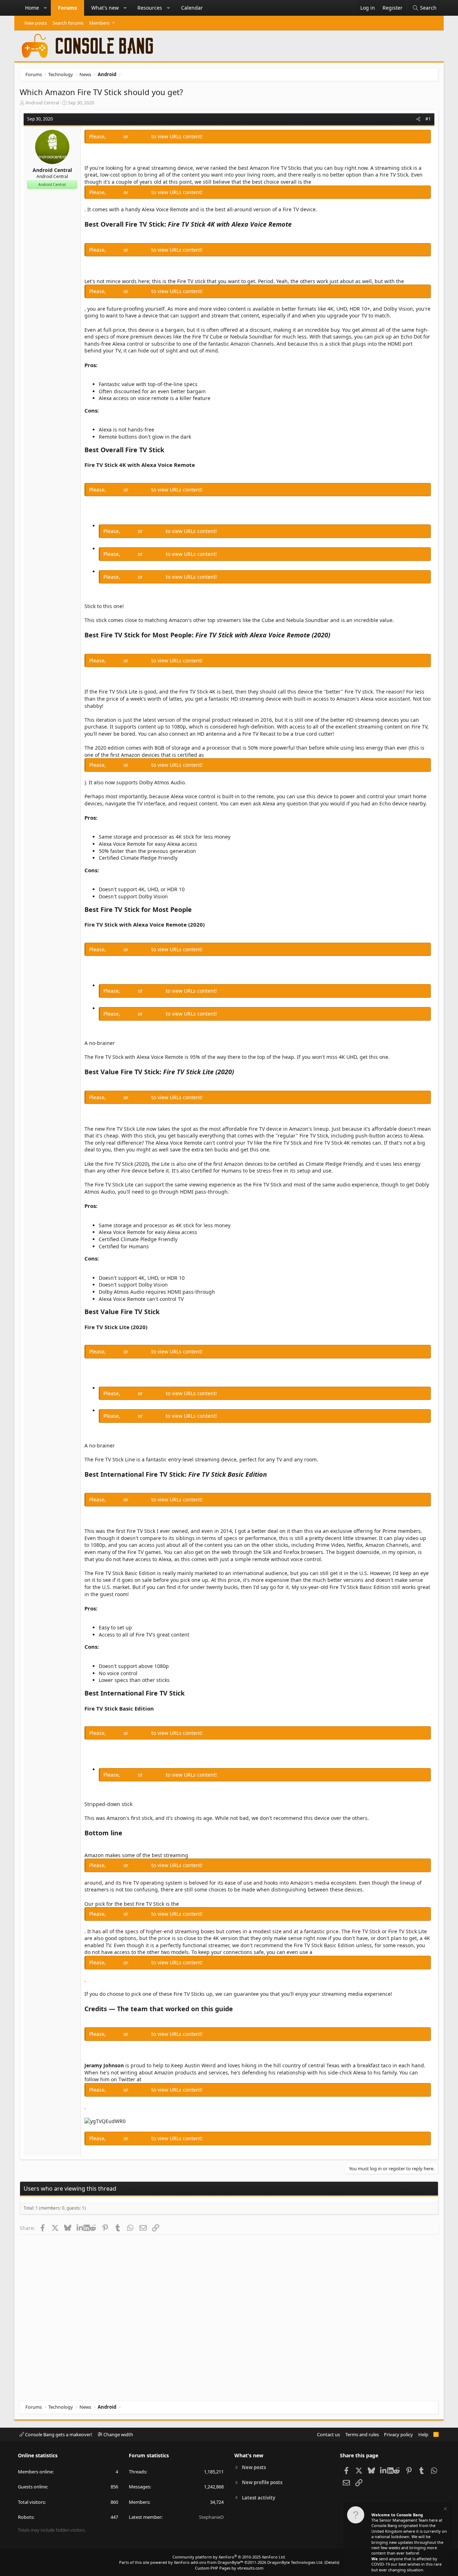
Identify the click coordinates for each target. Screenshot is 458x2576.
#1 (428, 119)
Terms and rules (362, 2434)
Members (99, 23)
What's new (105, 8)
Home (32, 8)
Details (332, 2562)
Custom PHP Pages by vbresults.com (229, 2568)
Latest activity (259, 2498)
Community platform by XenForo (229, 2557)
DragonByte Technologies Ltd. (295, 2562)
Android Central (42, 103)
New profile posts (262, 2482)
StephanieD (211, 2517)
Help (423, 2434)
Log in (115, 136)
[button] (45, 8)
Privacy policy (398, 2434)
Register (141, 136)
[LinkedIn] (80, 2228)
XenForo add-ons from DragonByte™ (209, 2562)
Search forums (68, 23)
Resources (150, 8)
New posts (36, 23)
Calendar (192, 8)
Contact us (328, 2434)
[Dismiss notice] (445, 2510)
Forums (67, 8)
